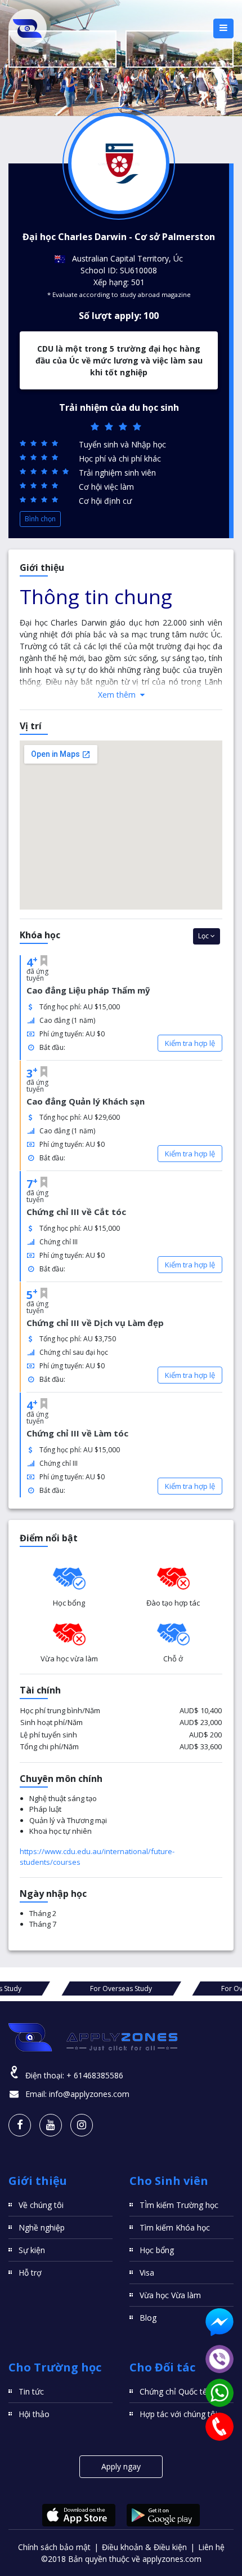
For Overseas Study (121, 1988)
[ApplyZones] (28, 28)
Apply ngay (121, 2466)
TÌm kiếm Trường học (179, 2205)
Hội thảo (34, 2414)
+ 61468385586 (95, 2075)
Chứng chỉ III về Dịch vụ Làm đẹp (95, 1323)
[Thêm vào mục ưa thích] (44, 961)
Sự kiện (32, 2250)
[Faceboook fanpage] (20, 2125)
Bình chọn (40, 519)
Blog (148, 2318)
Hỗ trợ (30, 2273)
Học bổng (157, 2250)
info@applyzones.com (89, 2094)
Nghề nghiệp (42, 2227)
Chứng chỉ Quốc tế (173, 2391)
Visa (147, 2273)
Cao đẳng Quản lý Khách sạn (86, 1101)
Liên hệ (211, 2547)
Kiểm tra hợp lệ (190, 1043)
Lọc (204, 936)
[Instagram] (82, 2125)
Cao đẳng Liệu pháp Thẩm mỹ (88, 990)
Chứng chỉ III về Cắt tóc (76, 1212)
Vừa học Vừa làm (170, 2295)
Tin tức (31, 2391)
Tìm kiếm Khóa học (175, 2227)
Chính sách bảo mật (54, 2547)
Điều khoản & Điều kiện (144, 2547)
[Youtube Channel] (51, 2125)
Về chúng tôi (41, 2205)
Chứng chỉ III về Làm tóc (77, 1433)
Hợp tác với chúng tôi (178, 2414)
